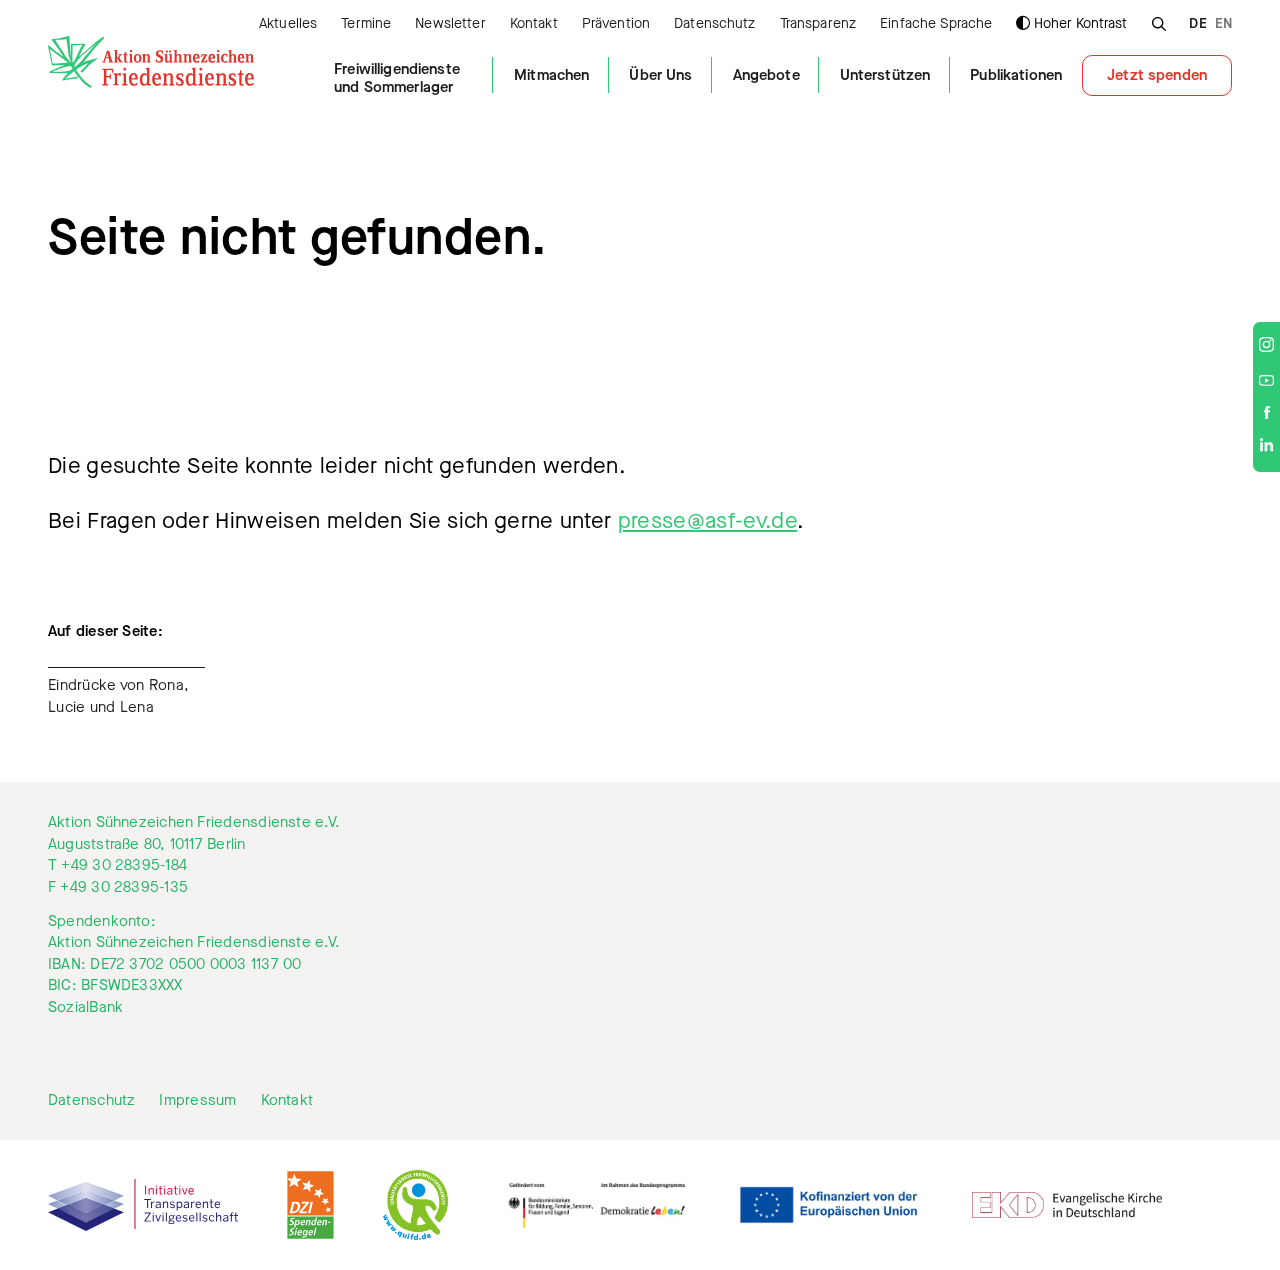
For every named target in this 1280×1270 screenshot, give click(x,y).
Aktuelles (288, 24)
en (1223, 24)
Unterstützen (885, 75)
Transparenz (818, 24)
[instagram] (1266, 346)
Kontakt (534, 24)
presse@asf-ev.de (707, 520)
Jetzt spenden (1157, 75)
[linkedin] (1266, 447)
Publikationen (1016, 75)
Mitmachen (551, 75)
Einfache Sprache (936, 24)
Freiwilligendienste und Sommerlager (397, 78)
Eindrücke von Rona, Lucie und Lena (118, 696)
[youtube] (1266, 381)
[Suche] (1158, 21)
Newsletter (450, 24)
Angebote (766, 75)
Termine (366, 24)
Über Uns (660, 75)
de (1197, 24)
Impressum (197, 1100)
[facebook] (1267, 414)
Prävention (616, 24)
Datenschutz (715, 24)
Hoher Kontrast (1080, 24)
